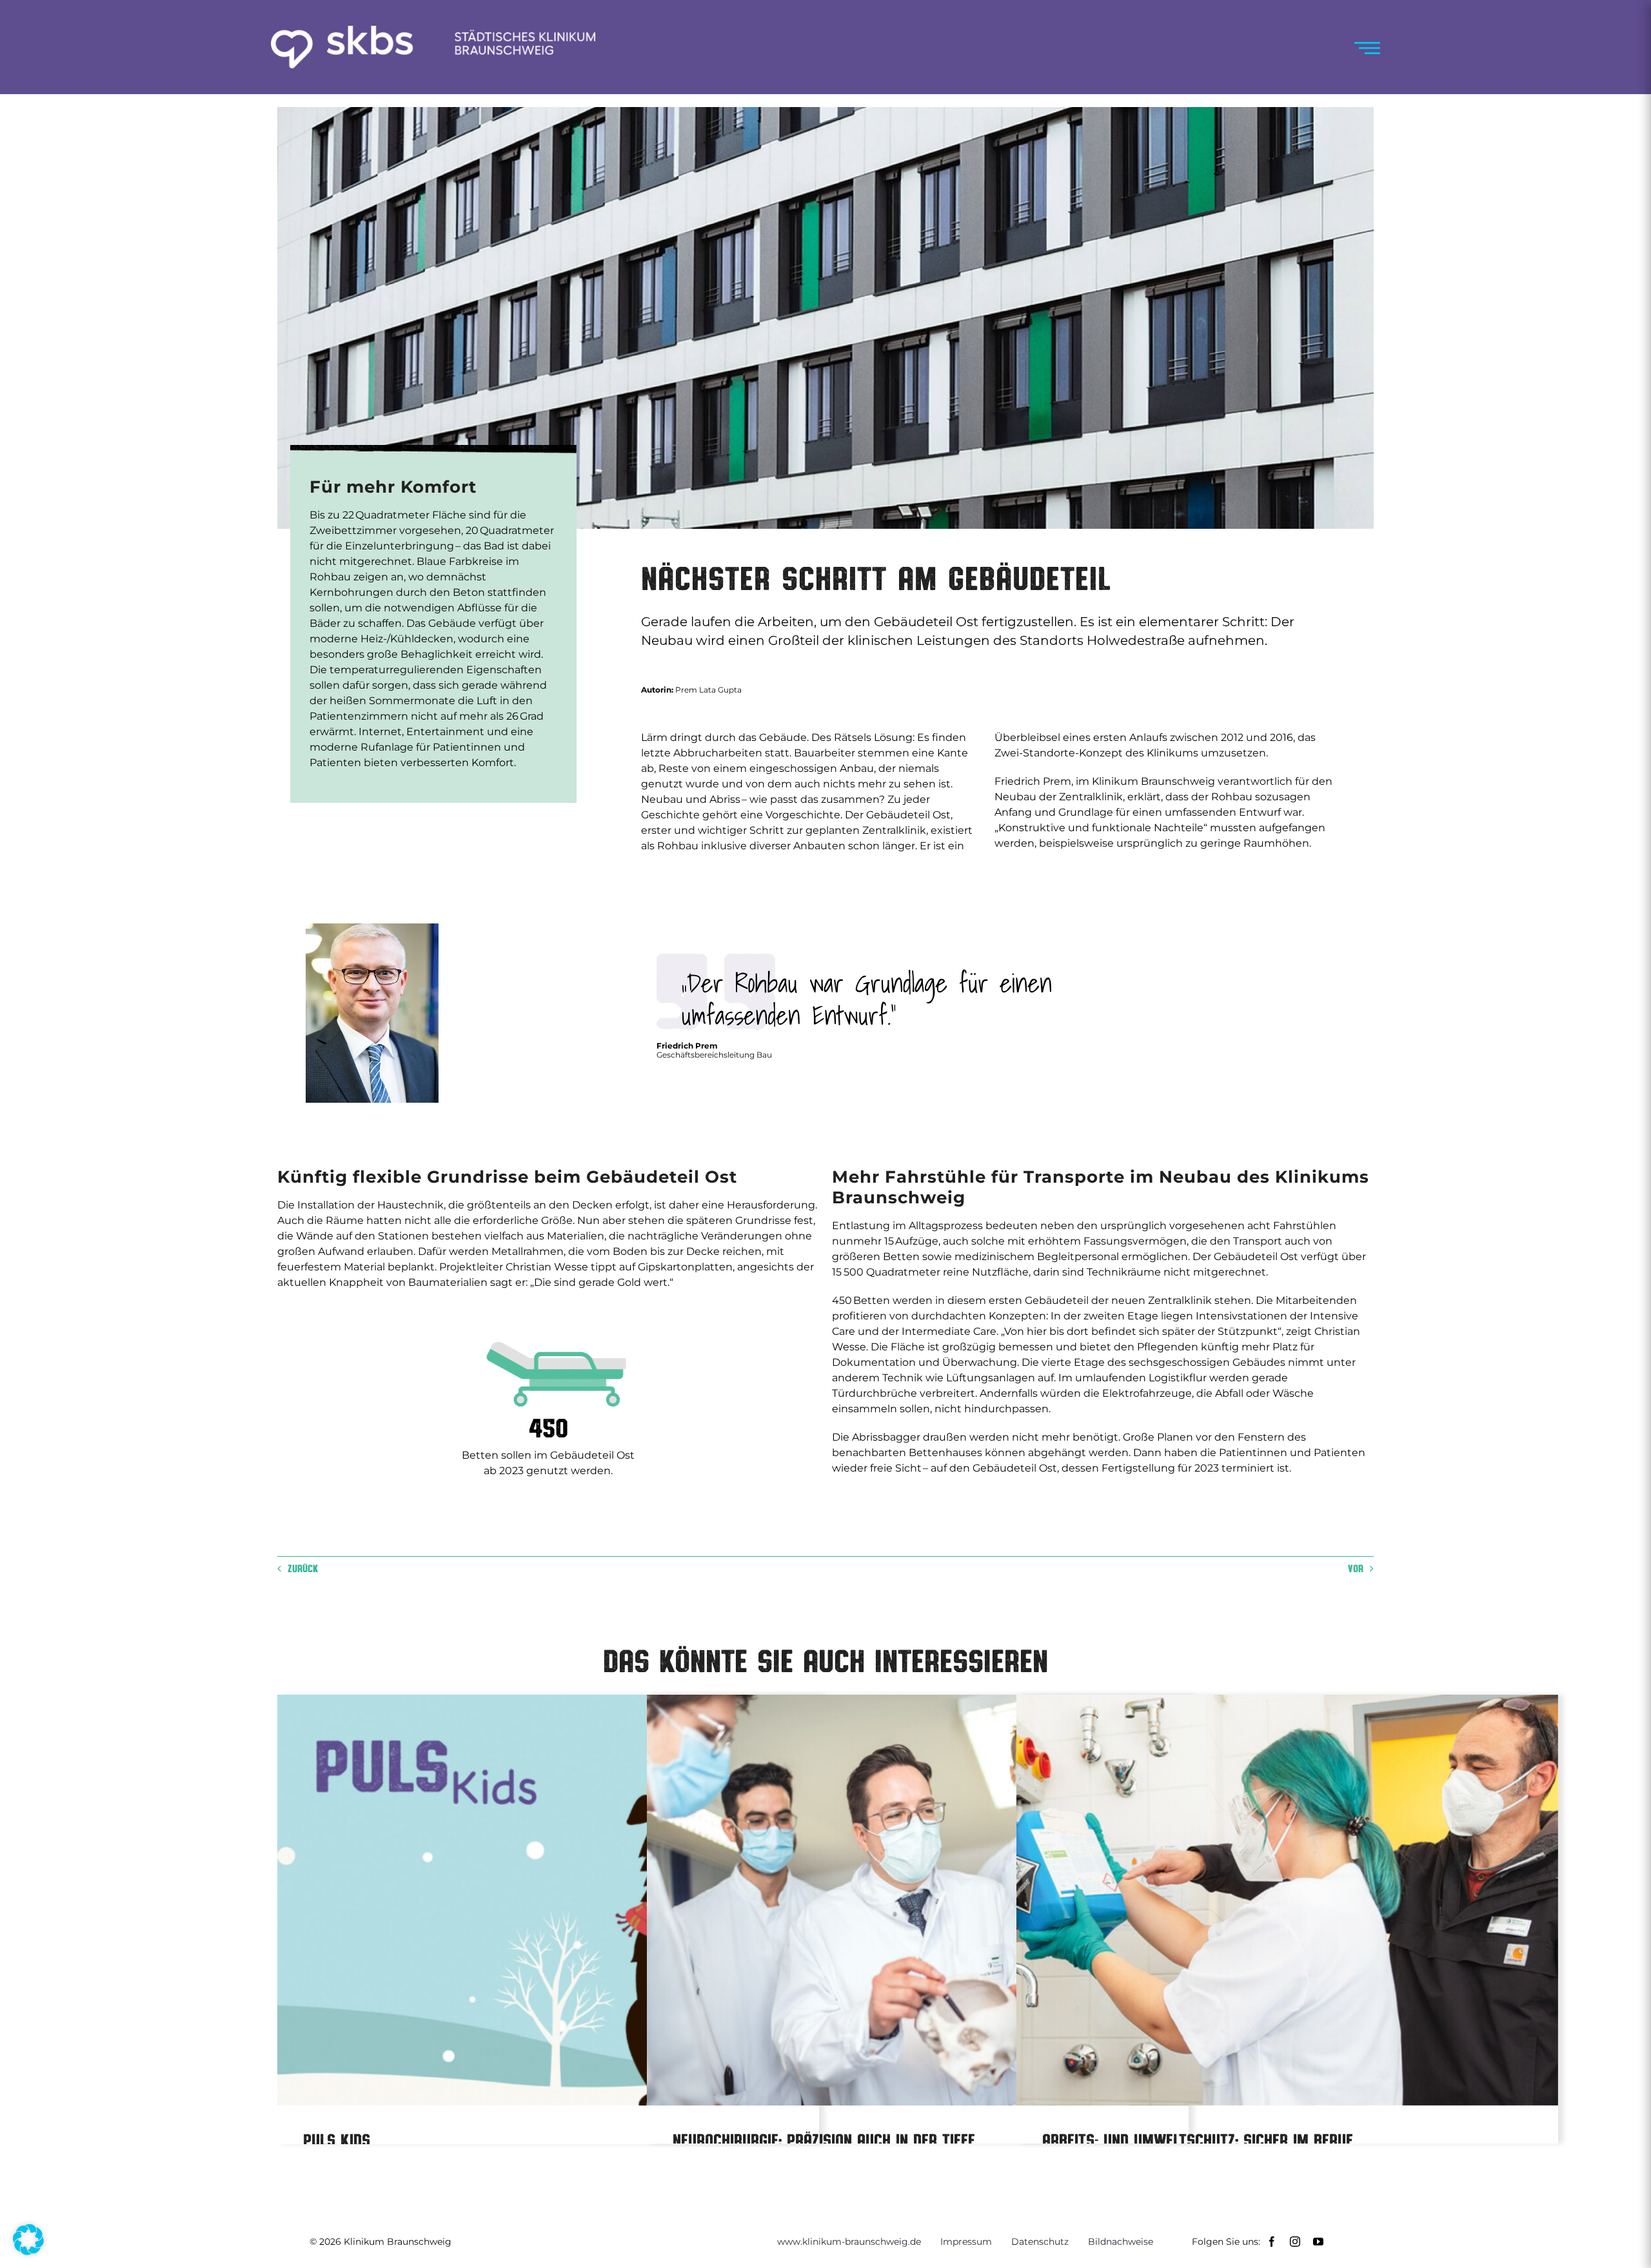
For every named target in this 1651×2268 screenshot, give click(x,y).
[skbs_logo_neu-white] (433, 31)
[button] (28, 2240)
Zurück (303, 1568)
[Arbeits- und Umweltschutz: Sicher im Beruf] (1287, 1900)
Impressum (966, 2242)
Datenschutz (1040, 2242)
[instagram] (1295, 2242)
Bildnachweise (1121, 2242)
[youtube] (1318, 2242)
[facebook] (1272, 2242)
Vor (1356, 1568)
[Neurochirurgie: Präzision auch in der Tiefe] (918, 1900)
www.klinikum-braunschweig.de (849, 2242)
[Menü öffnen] (1367, 48)
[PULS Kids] (548, 1900)
